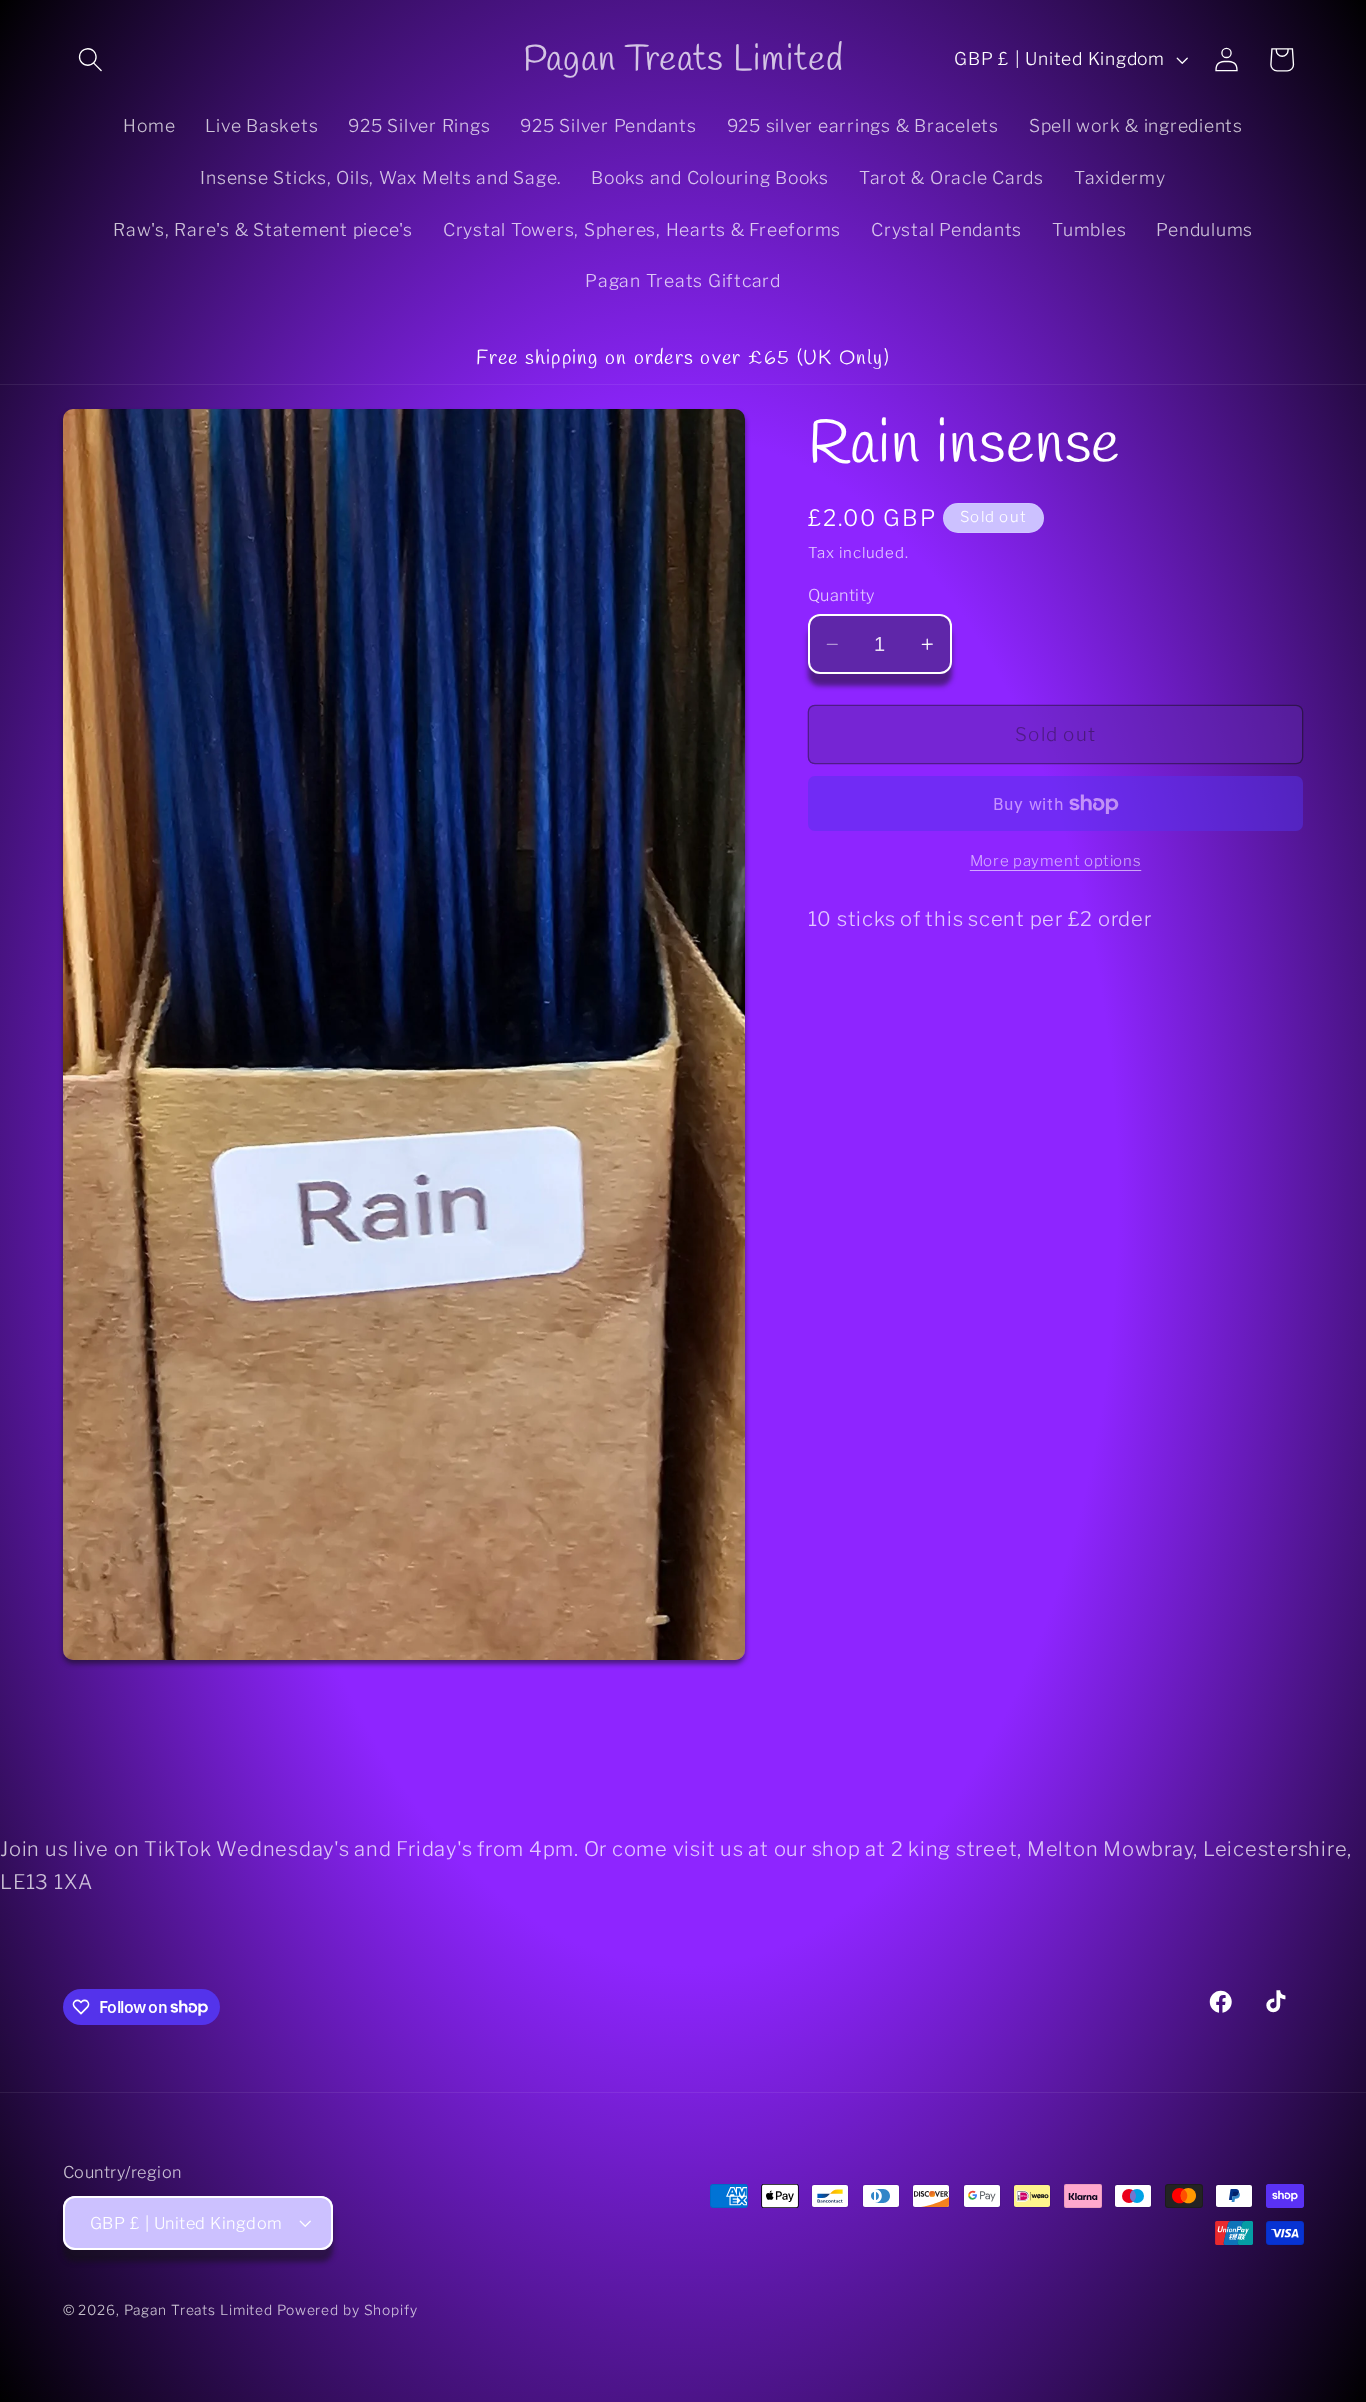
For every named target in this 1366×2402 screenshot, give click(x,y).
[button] (90, 59)
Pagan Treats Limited (199, 2310)
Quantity (841, 595)
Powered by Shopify (347, 2310)
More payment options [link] (1056, 862)
